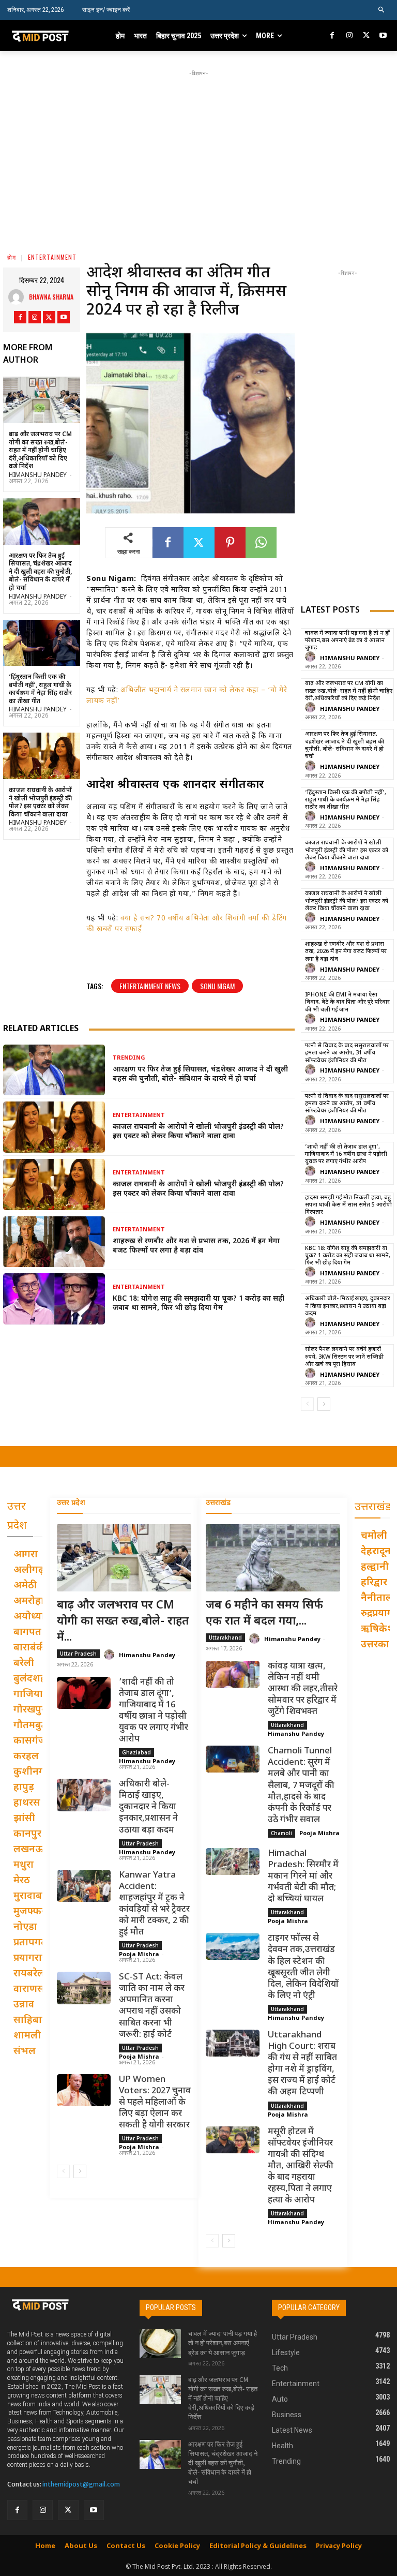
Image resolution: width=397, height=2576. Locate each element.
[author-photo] (312, 657)
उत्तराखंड (218, 1503)
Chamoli (281, 1833)
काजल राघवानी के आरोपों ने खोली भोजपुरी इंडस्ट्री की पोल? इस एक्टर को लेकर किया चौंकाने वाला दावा (40, 803)
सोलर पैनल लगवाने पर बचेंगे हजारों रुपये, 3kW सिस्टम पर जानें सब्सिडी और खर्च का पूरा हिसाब (344, 1357)
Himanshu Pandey (38, 475)
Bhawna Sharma (51, 297)
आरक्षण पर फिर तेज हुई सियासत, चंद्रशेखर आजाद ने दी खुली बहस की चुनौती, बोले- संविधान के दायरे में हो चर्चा (40, 572)
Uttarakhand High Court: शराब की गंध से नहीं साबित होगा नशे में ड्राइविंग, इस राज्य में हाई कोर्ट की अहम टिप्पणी (302, 2064)
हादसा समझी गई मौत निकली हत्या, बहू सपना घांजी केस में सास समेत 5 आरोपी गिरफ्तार (348, 1205)
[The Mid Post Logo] (45, 36)
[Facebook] (333, 36)
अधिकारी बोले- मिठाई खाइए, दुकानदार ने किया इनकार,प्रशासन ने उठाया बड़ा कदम (348, 1306)
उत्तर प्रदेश (71, 1503)
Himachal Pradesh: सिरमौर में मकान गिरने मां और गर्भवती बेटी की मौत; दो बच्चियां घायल (303, 1877)
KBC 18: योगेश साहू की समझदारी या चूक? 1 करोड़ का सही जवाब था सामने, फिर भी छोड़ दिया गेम (198, 1304)
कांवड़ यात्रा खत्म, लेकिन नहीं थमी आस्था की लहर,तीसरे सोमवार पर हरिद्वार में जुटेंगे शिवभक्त (303, 1689)
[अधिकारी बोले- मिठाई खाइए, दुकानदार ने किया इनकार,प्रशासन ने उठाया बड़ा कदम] (84, 1795)
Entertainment (52, 257)
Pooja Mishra (139, 1954)
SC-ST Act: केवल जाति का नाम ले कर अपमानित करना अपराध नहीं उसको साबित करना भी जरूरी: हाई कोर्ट (152, 2006)
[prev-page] (307, 1404)
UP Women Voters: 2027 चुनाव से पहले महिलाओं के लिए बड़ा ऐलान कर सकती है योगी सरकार (155, 2103)
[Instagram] (349, 36)
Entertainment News (150, 986)
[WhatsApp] (261, 543)
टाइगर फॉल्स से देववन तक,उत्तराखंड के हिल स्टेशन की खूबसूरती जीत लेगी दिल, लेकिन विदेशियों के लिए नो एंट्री (303, 1967)
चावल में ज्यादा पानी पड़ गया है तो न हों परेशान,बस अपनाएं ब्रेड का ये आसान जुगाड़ (347, 641)
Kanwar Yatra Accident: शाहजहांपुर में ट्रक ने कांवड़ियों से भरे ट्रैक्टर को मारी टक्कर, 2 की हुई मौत (154, 1904)
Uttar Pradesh (78, 1654)
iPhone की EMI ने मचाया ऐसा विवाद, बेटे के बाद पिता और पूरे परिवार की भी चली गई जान (347, 1002)
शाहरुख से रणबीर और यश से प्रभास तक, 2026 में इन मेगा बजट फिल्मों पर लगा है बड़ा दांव (196, 1246)
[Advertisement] (202, 151)
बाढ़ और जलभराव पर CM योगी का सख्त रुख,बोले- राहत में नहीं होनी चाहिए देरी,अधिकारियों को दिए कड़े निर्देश (40, 451)
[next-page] (324, 1404)
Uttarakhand (225, 1637)
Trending (129, 1058)
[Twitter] (366, 36)
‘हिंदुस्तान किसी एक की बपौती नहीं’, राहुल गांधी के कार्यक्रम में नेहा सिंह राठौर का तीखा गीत (40, 689)
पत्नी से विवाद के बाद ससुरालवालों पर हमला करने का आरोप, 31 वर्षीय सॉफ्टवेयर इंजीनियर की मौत (347, 1053)
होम (12, 257)
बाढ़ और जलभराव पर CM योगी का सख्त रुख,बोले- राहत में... (123, 1622)
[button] (382, 10)
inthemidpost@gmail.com (81, 2484)
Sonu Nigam (217, 986)
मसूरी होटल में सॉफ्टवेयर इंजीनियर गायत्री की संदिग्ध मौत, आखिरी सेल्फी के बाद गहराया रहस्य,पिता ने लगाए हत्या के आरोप (301, 2166)
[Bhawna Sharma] (19, 297)
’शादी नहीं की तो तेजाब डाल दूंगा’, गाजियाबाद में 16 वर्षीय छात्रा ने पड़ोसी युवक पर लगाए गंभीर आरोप (346, 1155)
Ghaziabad (136, 1752)
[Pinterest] (230, 543)
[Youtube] (383, 36)
